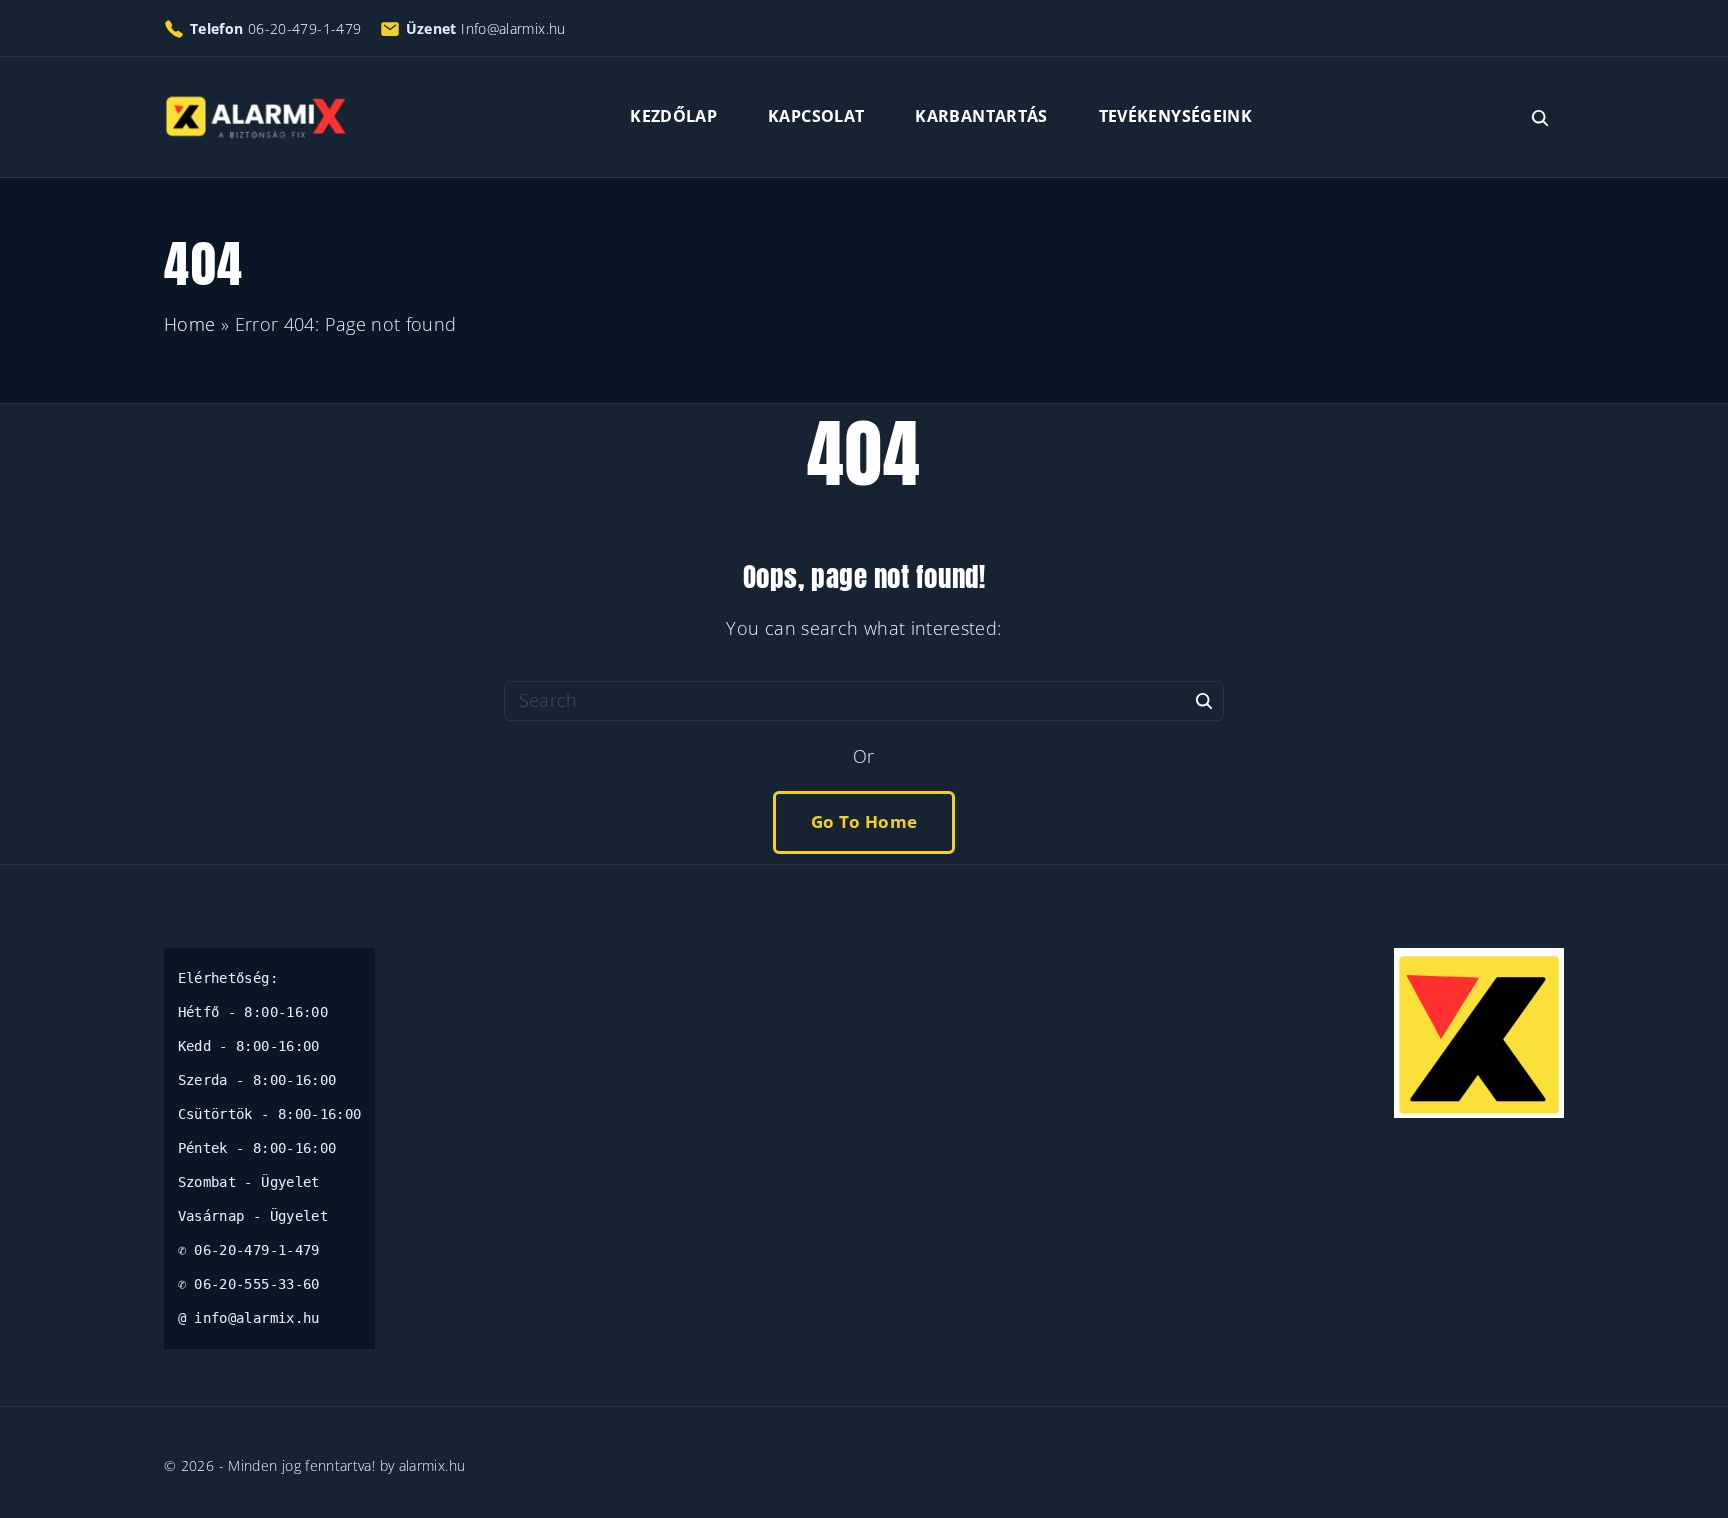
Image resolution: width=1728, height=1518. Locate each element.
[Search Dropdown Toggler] (1540, 118)
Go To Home (864, 821)
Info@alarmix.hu (513, 28)
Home (189, 324)
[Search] (1204, 700)
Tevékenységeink (1175, 116)
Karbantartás (981, 116)
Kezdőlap (673, 116)
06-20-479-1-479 (304, 28)
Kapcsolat (816, 116)
